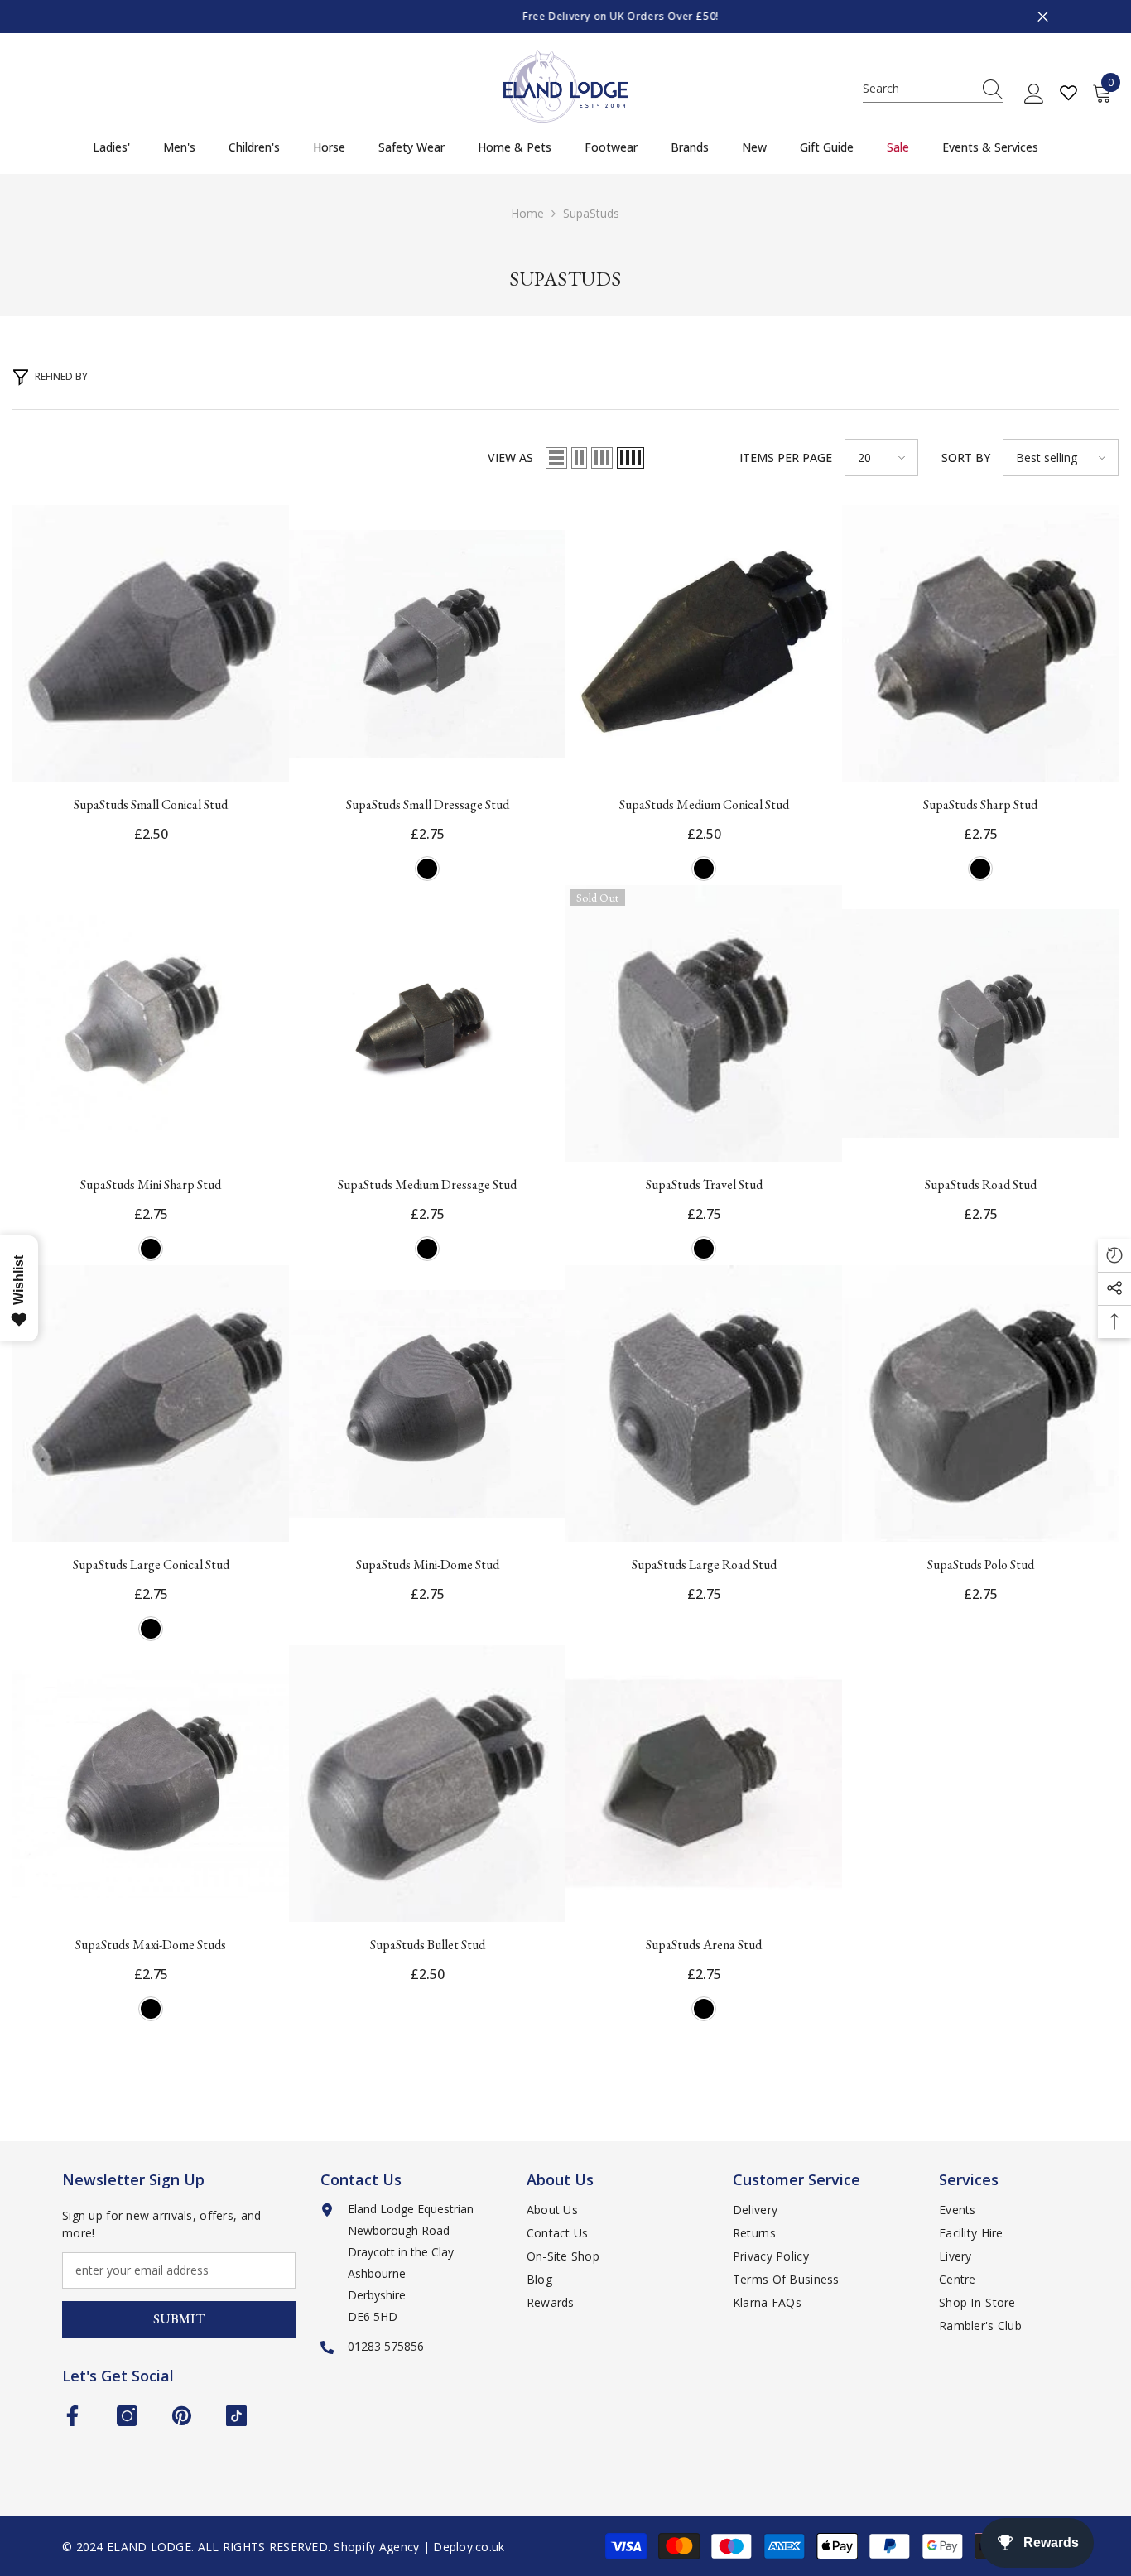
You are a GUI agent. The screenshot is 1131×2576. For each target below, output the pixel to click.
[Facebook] (72, 2416)
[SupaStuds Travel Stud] (704, 1023)
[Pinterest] (182, 2416)
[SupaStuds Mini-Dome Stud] (427, 1404)
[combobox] (917, 89)
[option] (565, 17)
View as (510, 457)
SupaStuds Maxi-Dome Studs (151, 1945)
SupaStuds (591, 213)
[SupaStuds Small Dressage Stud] (427, 643)
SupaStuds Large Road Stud (704, 1565)
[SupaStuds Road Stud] (980, 1023)
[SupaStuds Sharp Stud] (980, 643)
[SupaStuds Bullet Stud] (427, 1784)
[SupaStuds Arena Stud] (704, 1784)
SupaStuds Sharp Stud (980, 804)
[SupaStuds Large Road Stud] (704, 1404)
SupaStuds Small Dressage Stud (428, 804)
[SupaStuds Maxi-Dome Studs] (151, 1784)
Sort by (966, 457)
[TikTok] (236, 2416)
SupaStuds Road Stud (981, 1184)
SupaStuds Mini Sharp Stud (151, 1184)
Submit (179, 2319)
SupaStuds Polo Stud (981, 1565)
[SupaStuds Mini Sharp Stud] (151, 1023)
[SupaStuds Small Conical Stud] (151, 643)
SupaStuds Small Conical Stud (151, 804)
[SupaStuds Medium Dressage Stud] (427, 1023)
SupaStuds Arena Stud (704, 1945)
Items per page (786, 457)
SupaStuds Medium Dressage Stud (427, 1184)
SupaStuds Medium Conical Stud (704, 804)
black (427, 869)
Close (1043, 17)
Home (527, 213)
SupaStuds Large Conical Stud (151, 1565)
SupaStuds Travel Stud (704, 1184)
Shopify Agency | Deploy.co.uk (419, 2547)
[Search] (933, 89)
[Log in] (1034, 94)
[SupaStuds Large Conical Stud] (151, 1404)
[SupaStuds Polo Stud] (980, 1404)
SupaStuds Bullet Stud (428, 1945)
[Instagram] (127, 2416)
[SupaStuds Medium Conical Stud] (704, 643)
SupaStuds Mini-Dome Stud (428, 1565)
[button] (556, 458)
